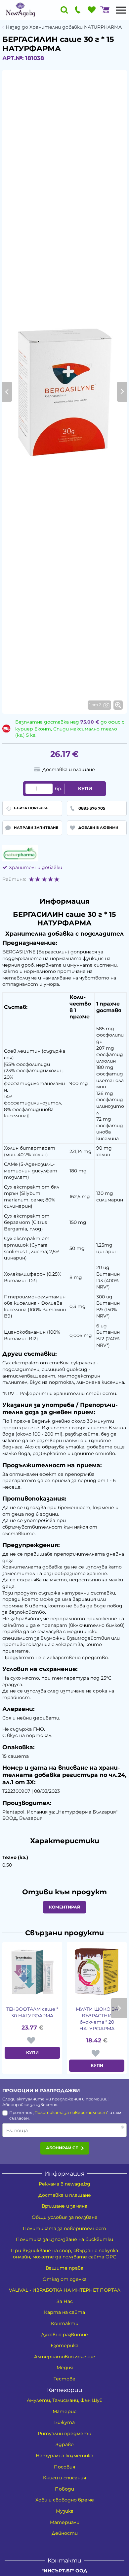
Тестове (64, 2379)
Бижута (64, 2422)
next (119, 2008)
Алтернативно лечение (65, 2357)
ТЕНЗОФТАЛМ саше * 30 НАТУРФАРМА (32, 2012)
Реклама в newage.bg (64, 2184)
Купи (85, 789)
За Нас (65, 2301)
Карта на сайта (64, 2312)
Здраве (65, 2444)
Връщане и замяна (64, 2206)
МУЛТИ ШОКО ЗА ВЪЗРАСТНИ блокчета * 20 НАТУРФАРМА (97, 2019)
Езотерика (64, 2345)
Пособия (64, 2467)
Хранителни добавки (36, 867)
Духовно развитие (64, 2335)
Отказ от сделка (65, 2279)
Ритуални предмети (64, 2434)
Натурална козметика (64, 2456)
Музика (65, 2511)
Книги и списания (64, 2478)
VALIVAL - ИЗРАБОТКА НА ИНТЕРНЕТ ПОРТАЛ (65, 2290)
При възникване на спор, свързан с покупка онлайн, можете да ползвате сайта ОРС (64, 2254)
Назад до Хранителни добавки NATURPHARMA (64, 27)
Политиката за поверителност (71, 2112)
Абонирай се (62, 2148)
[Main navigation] (121, 10)
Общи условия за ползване (65, 2217)
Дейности (65, 2533)
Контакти (65, 2323)
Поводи (64, 2489)
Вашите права (64, 2268)
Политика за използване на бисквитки (64, 2239)
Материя (64, 2411)
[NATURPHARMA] (20, 853)
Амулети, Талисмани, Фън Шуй (65, 2400)
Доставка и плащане (65, 2195)
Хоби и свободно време (65, 2500)
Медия (65, 2368)
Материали (65, 2522)
